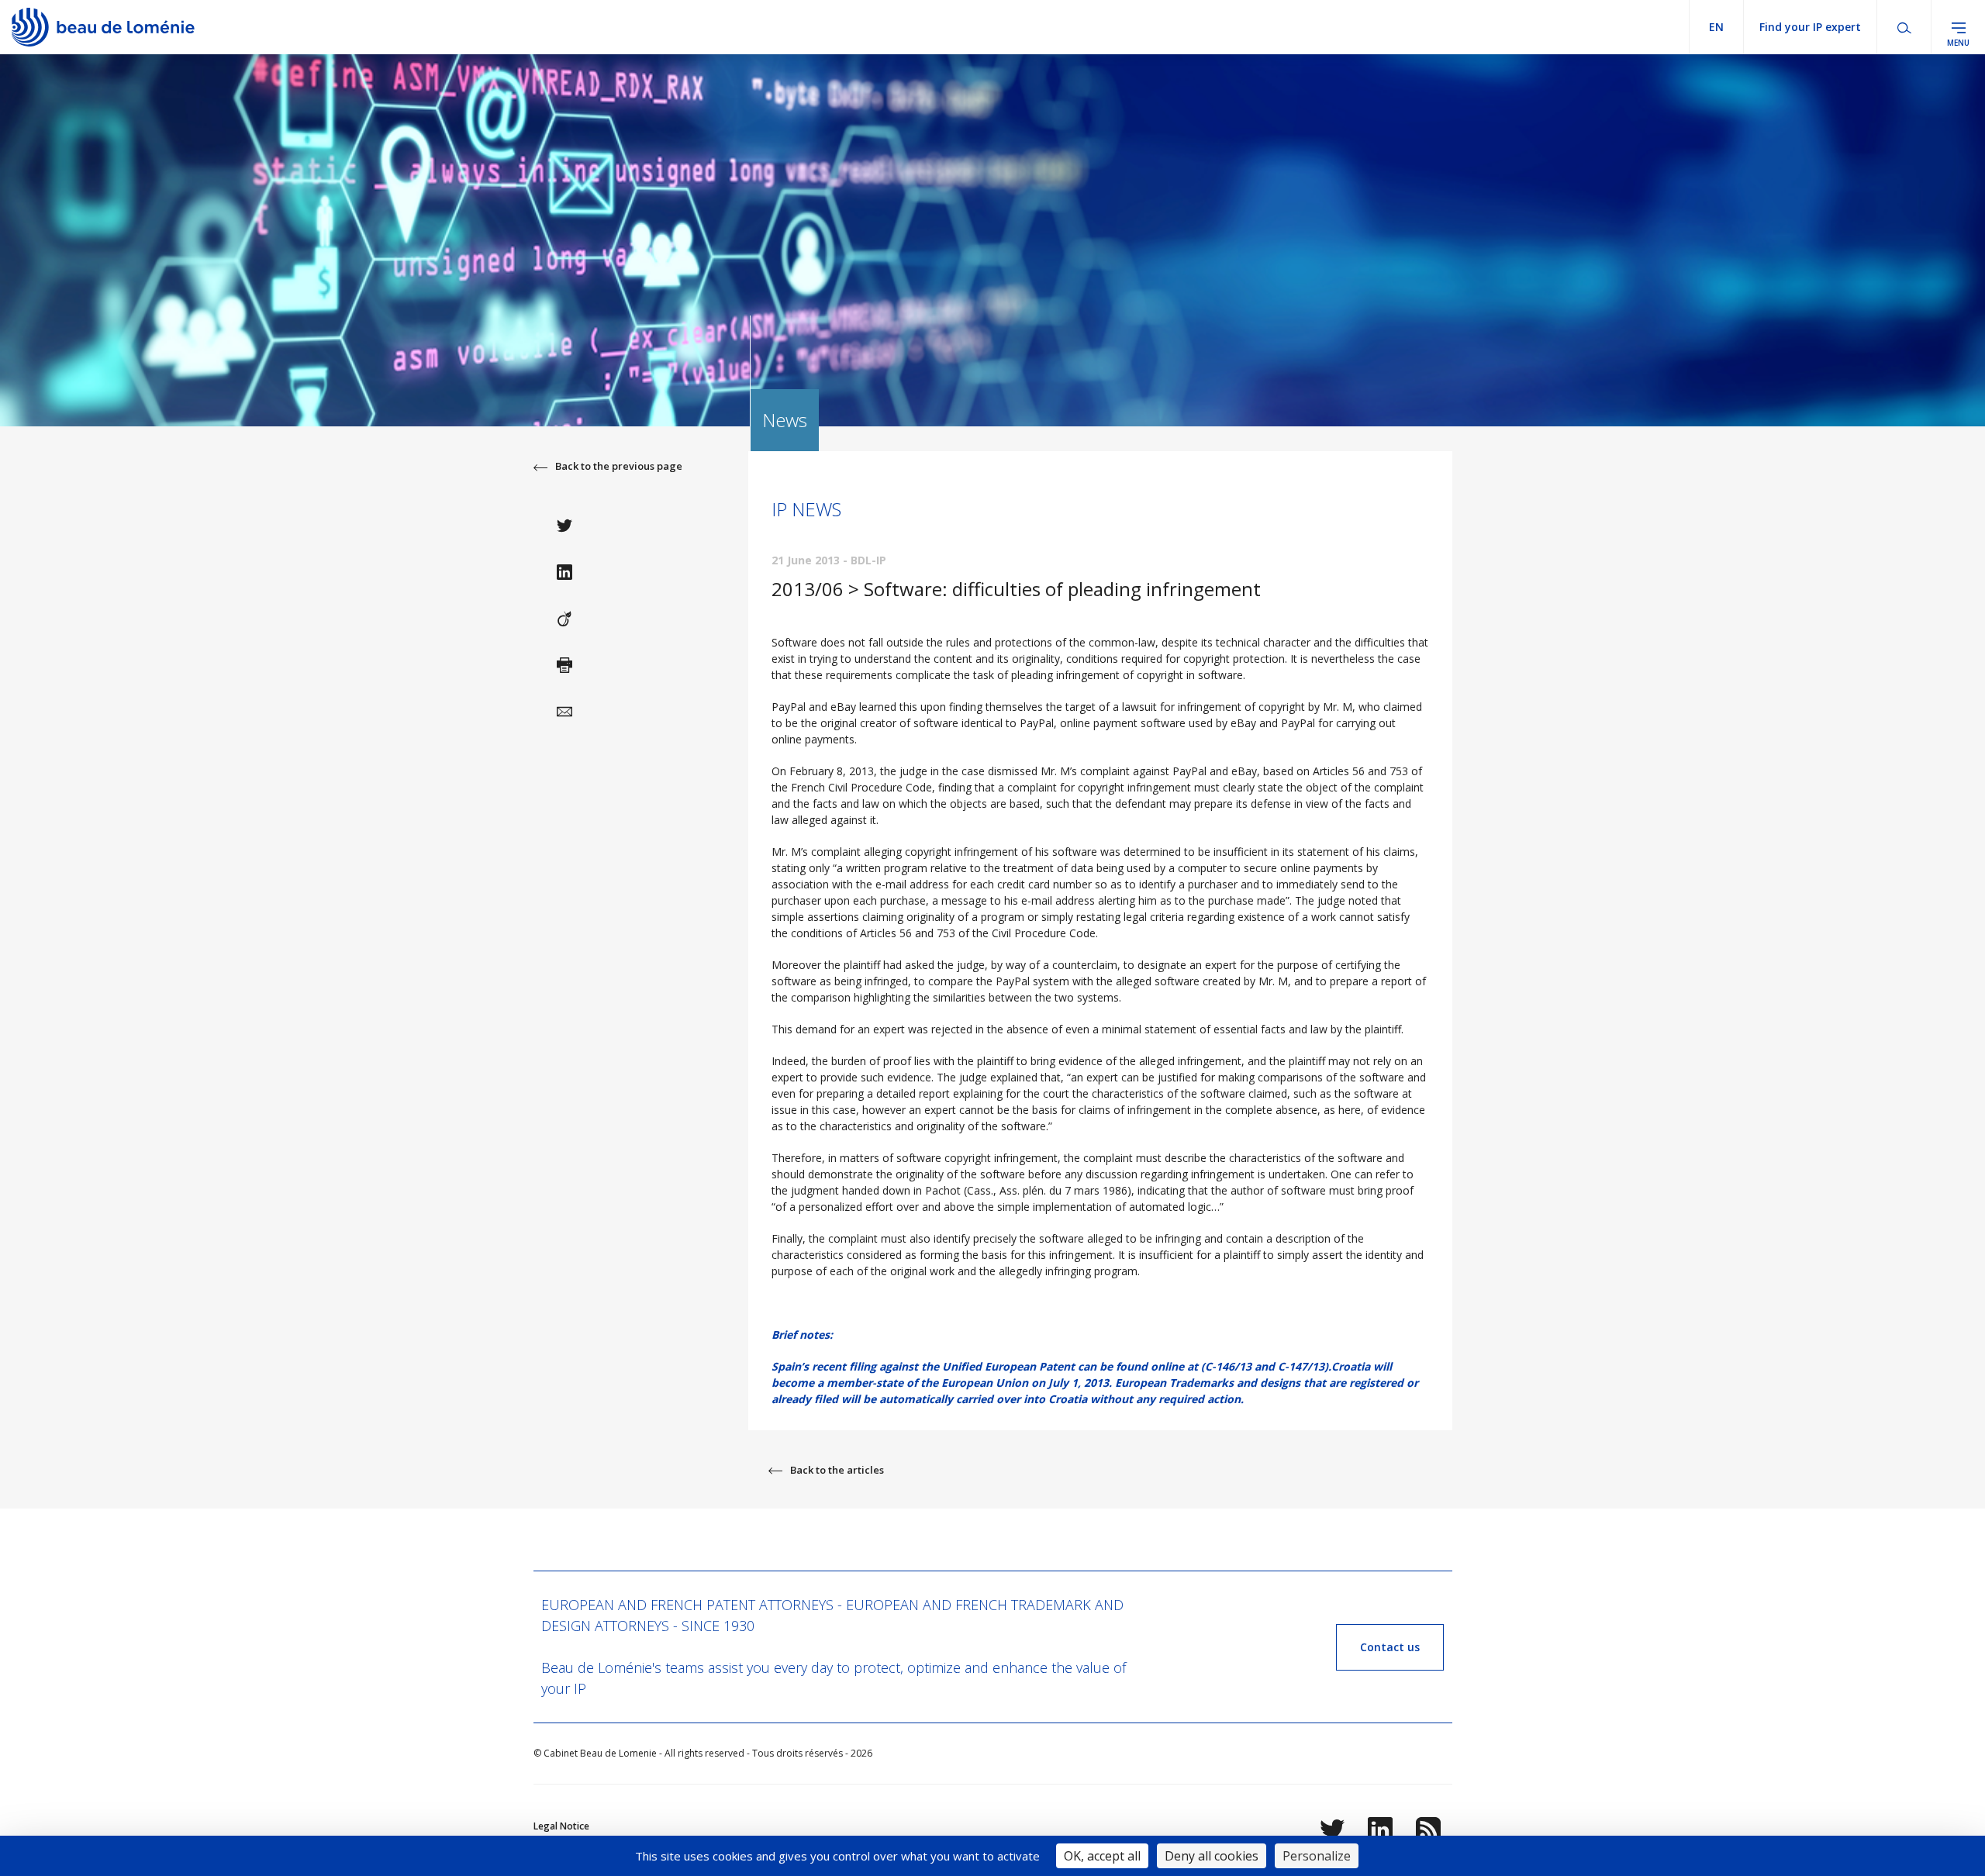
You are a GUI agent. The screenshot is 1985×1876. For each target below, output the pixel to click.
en (1716, 27)
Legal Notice (561, 1826)
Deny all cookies (1212, 1856)
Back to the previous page (619, 466)
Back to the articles (837, 1470)
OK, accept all (1102, 1856)
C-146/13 (1228, 1366)
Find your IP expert (1810, 27)
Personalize (1317, 1856)
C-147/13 (1301, 1366)
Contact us (1390, 1647)
